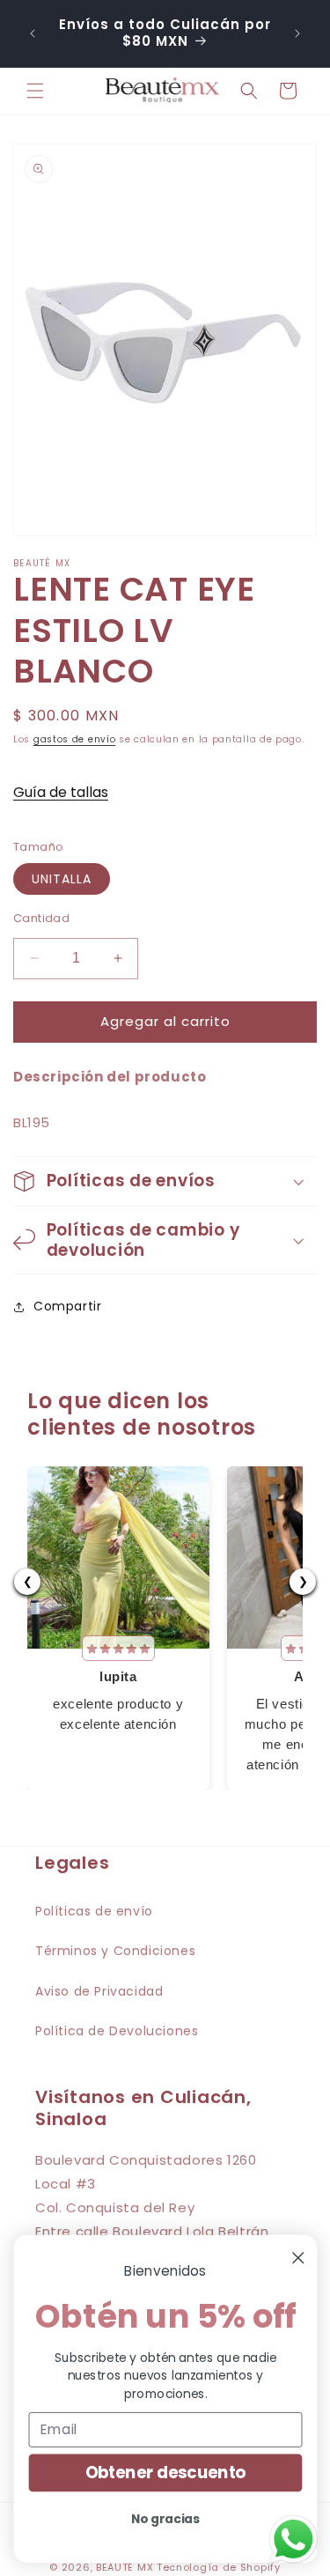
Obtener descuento (165, 2473)
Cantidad (41, 918)
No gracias (165, 2518)
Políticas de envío (94, 1911)
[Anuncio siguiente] (297, 33)
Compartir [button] (67, 1306)
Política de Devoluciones (117, 2031)
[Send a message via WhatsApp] (293, 2539)
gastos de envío (75, 739)
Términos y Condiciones (115, 1951)
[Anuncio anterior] (33, 33)
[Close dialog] (298, 2258)
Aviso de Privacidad (99, 1991)
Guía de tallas (61, 792)
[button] (35, 91)
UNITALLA (62, 879)
